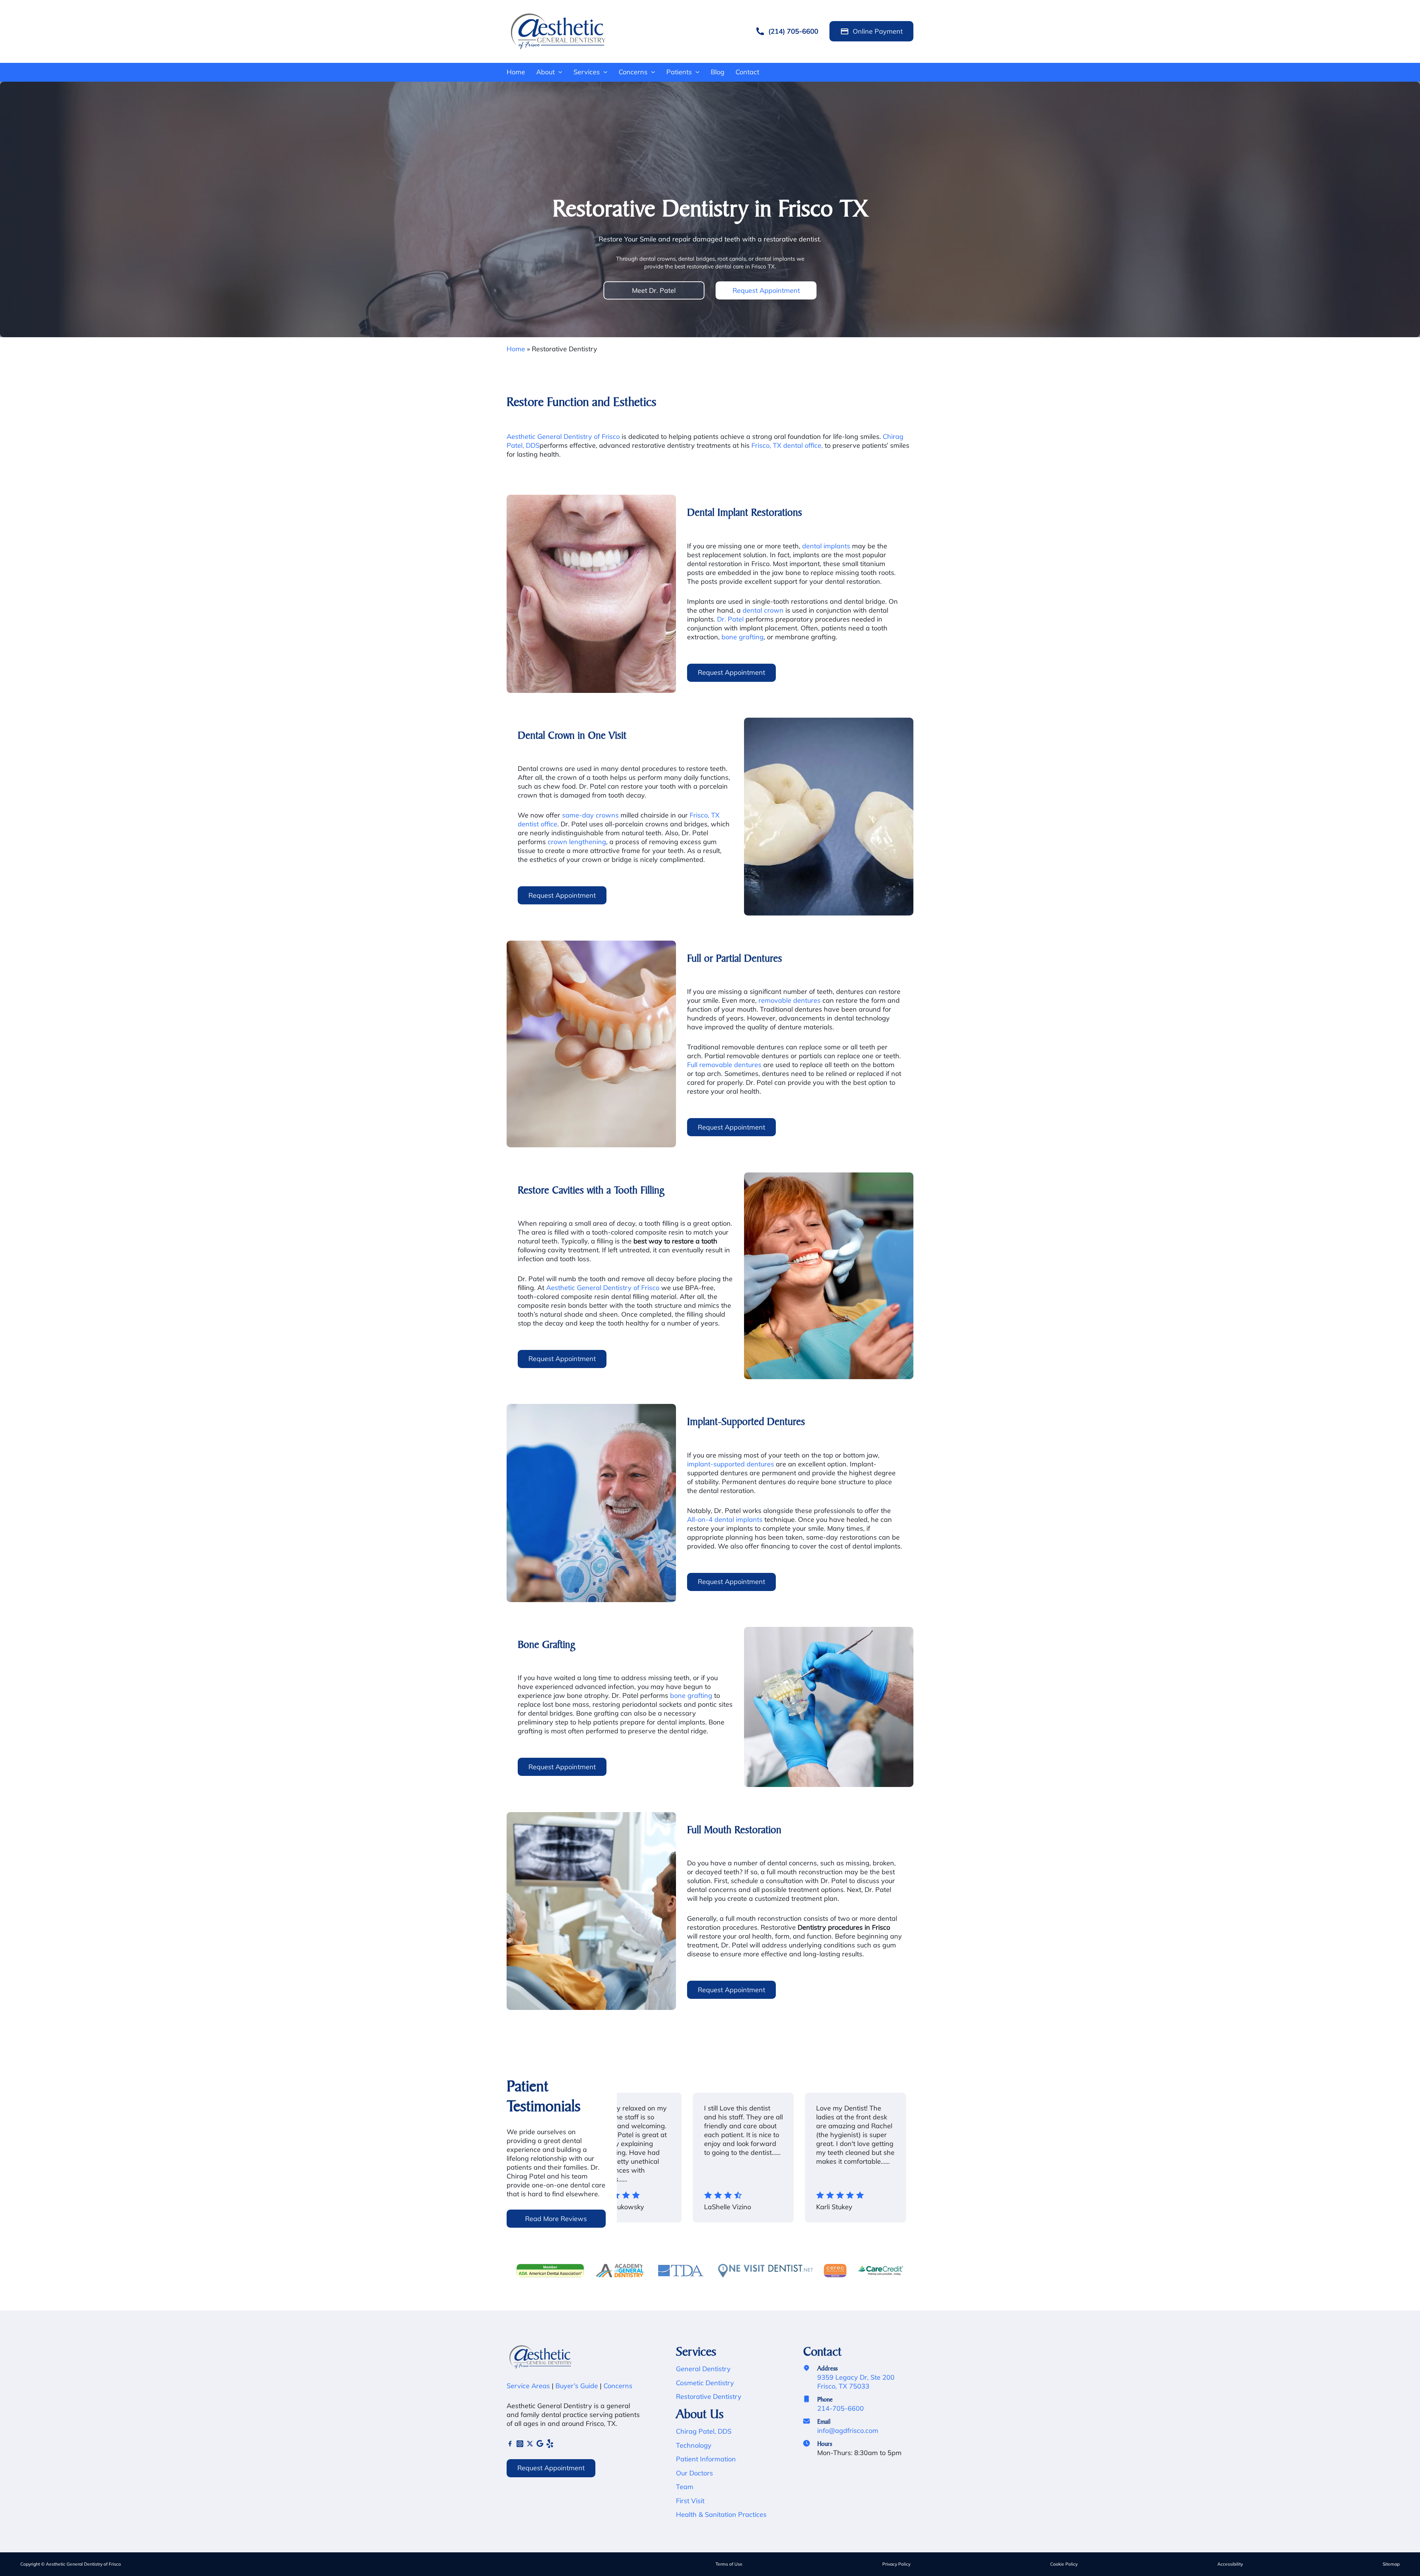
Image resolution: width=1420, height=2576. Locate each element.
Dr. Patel (730, 619)
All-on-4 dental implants (725, 1519)
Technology (694, 2445)
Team (685, 2487)
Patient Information (706, 2459)
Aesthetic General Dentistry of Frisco (563, 436)
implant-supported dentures (731, 1464)
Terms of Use (729, 2564)
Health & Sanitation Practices (721, 2514)
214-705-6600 (841, 2408)
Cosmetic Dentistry (705, 2383)
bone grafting (743, 637)
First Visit (690, 2501)
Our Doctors (694, 2473)
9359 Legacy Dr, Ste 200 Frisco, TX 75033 (856, 2382)
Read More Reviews (556, 2219)
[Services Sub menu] (605, 72)
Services (587, 72)
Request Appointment (766, 290)
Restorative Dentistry (709, 2396)
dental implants (826, 546)
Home (516, 72)
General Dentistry (703, 2369)
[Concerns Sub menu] (653, 72)
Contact (747, 72)
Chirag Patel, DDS (704, 2431)
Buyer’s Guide (576, 2386)
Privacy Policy (896, 2564)
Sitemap (1391, 2564)
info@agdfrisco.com (848, 2431)
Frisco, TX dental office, (787, 445)
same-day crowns (590, 815)
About (545, 72)
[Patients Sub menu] (697, 72)
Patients (679, 72)
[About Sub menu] (560, 72)
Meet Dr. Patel (654, 290)
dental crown (763, 610)
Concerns (633, 72)
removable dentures (790, 1000)
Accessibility (1230, 2564)
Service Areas (528, 2386)
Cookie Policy (1064, 2564)
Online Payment (878, 31)
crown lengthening (577, 842)
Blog (718, 72)
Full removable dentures (724, 1065)
